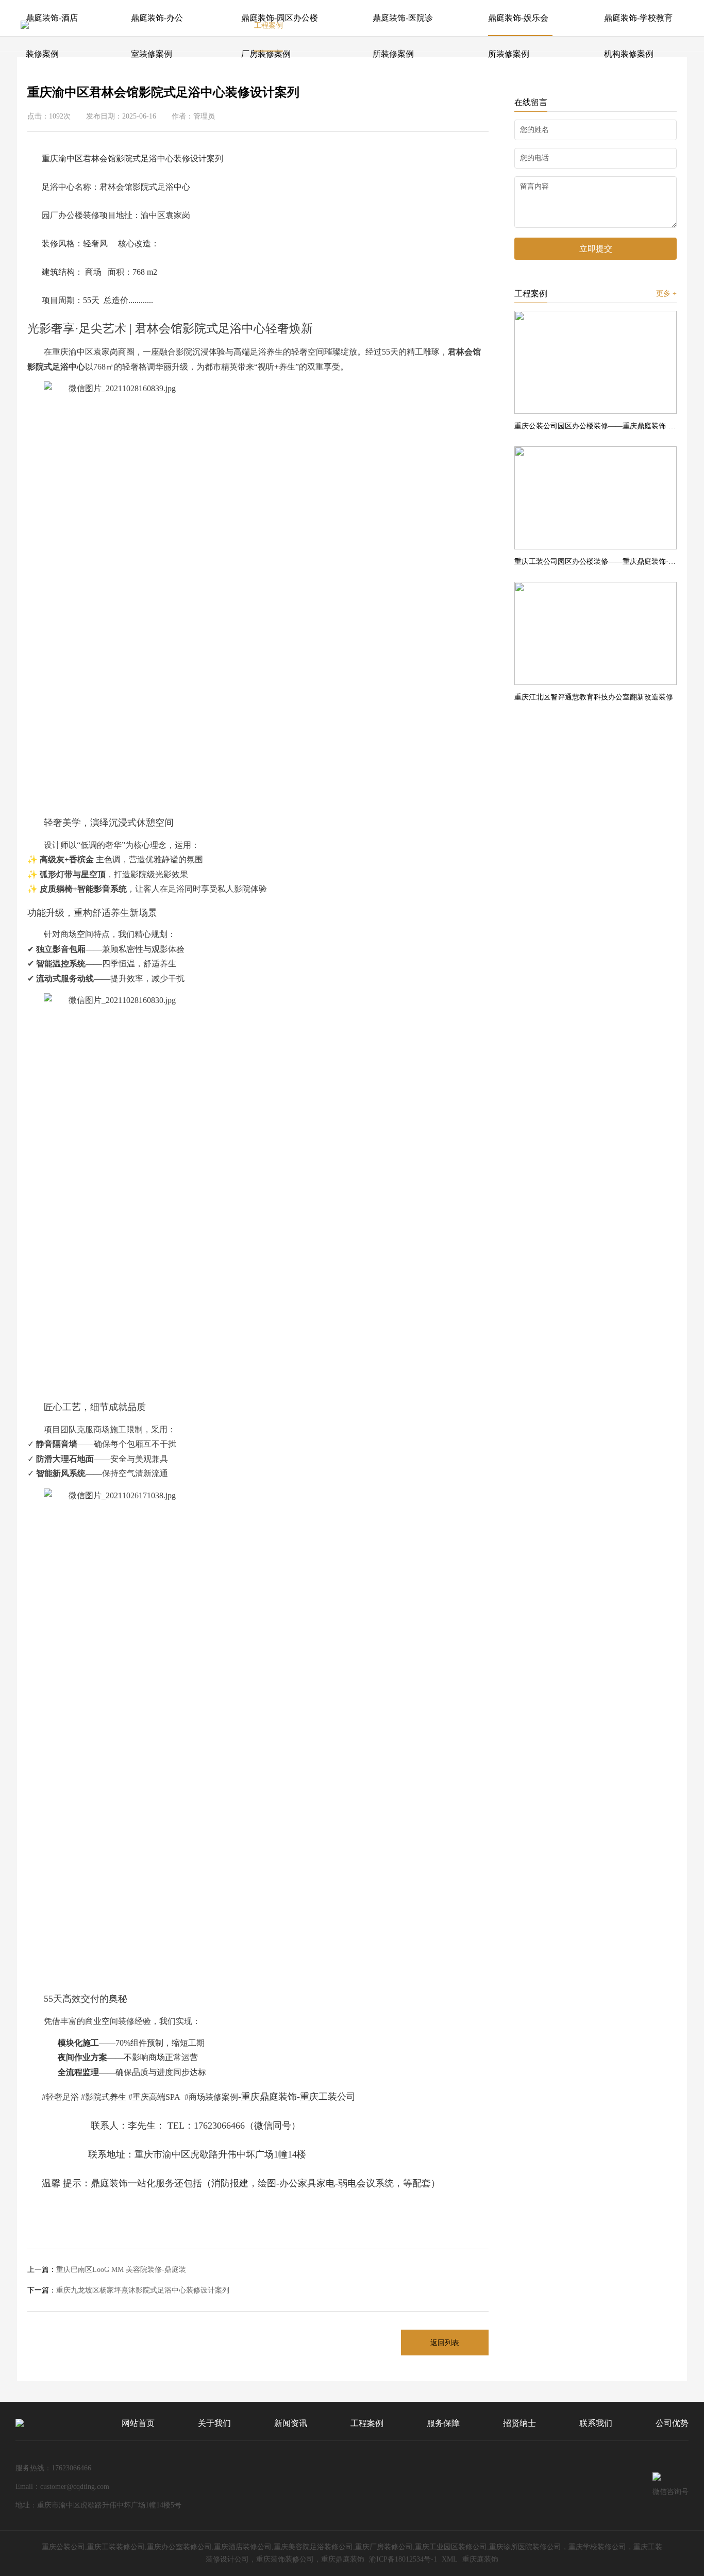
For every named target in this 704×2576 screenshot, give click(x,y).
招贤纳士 (406, 26)
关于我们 (131, 26)
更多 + (666, 294)
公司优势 (543, 26)
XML (450, 2559)
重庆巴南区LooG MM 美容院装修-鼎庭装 (107, 2270)
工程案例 (269, 26)
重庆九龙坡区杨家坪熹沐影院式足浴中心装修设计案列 (128, 2290)
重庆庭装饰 (480, 2559)
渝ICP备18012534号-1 (403, 2559)
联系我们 (474, 26)
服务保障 (337, 26)
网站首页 (63, 26)
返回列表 (445, 2343)
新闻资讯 (200, 26)
